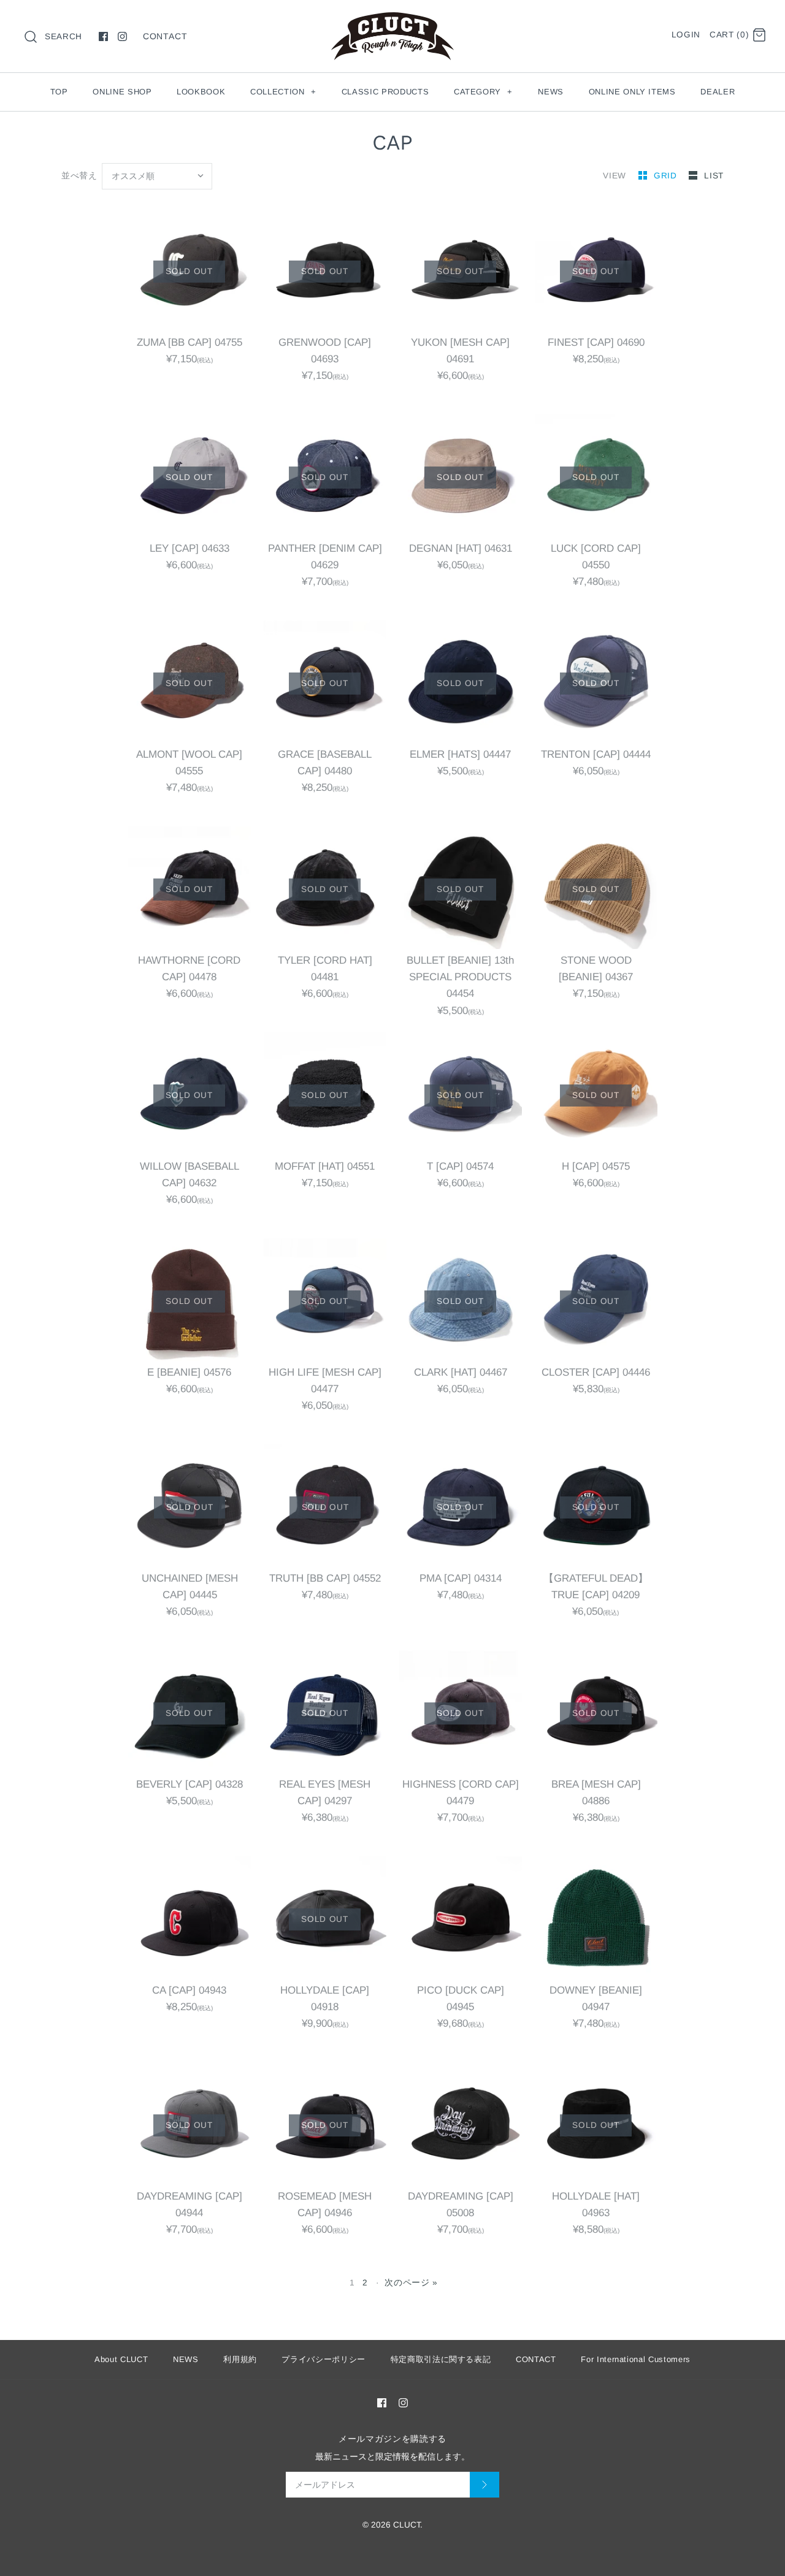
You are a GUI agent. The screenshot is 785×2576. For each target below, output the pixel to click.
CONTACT (165, 36)
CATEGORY (483, 92)
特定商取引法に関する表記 (441, 2359)
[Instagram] (122, 36)
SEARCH (63, 36)
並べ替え (79, 176)
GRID (667, 176)
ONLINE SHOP (122, 92)
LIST (714, 176)
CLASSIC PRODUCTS (385, 92)
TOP (59, 92)
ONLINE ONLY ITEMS (632, 92)
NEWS (551, 92)
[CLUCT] (392, 21)
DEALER (718, 92)
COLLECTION (283, 92)
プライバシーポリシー (324, 2359)
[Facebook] (103, 36)
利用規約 (240, 2359)
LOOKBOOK (201, 92)
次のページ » (411, 2283)
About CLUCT (121, 2359)
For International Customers (636, 2359)
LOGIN (686, 35)
